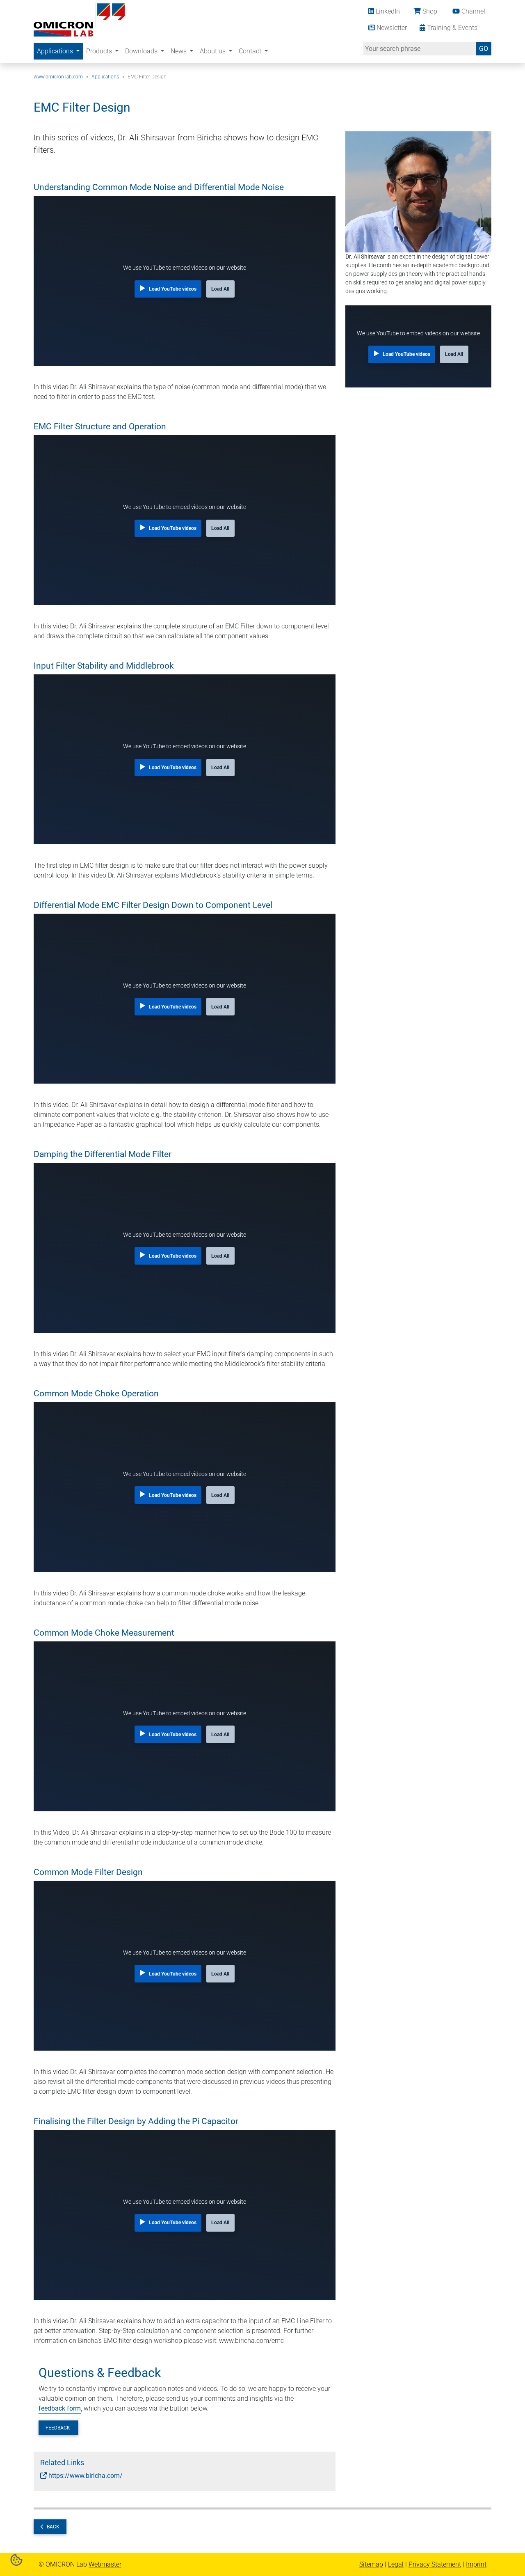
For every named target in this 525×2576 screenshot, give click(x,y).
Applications (105, 77)
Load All (220, 289)
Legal (396, 2564)
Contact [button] (251, 51)
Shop (429, 11)
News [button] (179, 51)
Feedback (58, 2428)
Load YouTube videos (173, 289)
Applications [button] (56, 51)
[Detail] (79, 19)
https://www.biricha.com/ (86, 2476)
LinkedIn (387, 11)
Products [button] (100, 51)
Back (53, 2527)
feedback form (60, 2408)
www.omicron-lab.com (58, 77)
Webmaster (105, 2564)
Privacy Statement (435, 2564)
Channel (472, 11)
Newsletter (391, 28)
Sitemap (371, 2564)
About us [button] (213, 51)
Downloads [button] (142, 51)
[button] (16, 2559)
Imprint (476, 2564)
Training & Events (451, 28)
